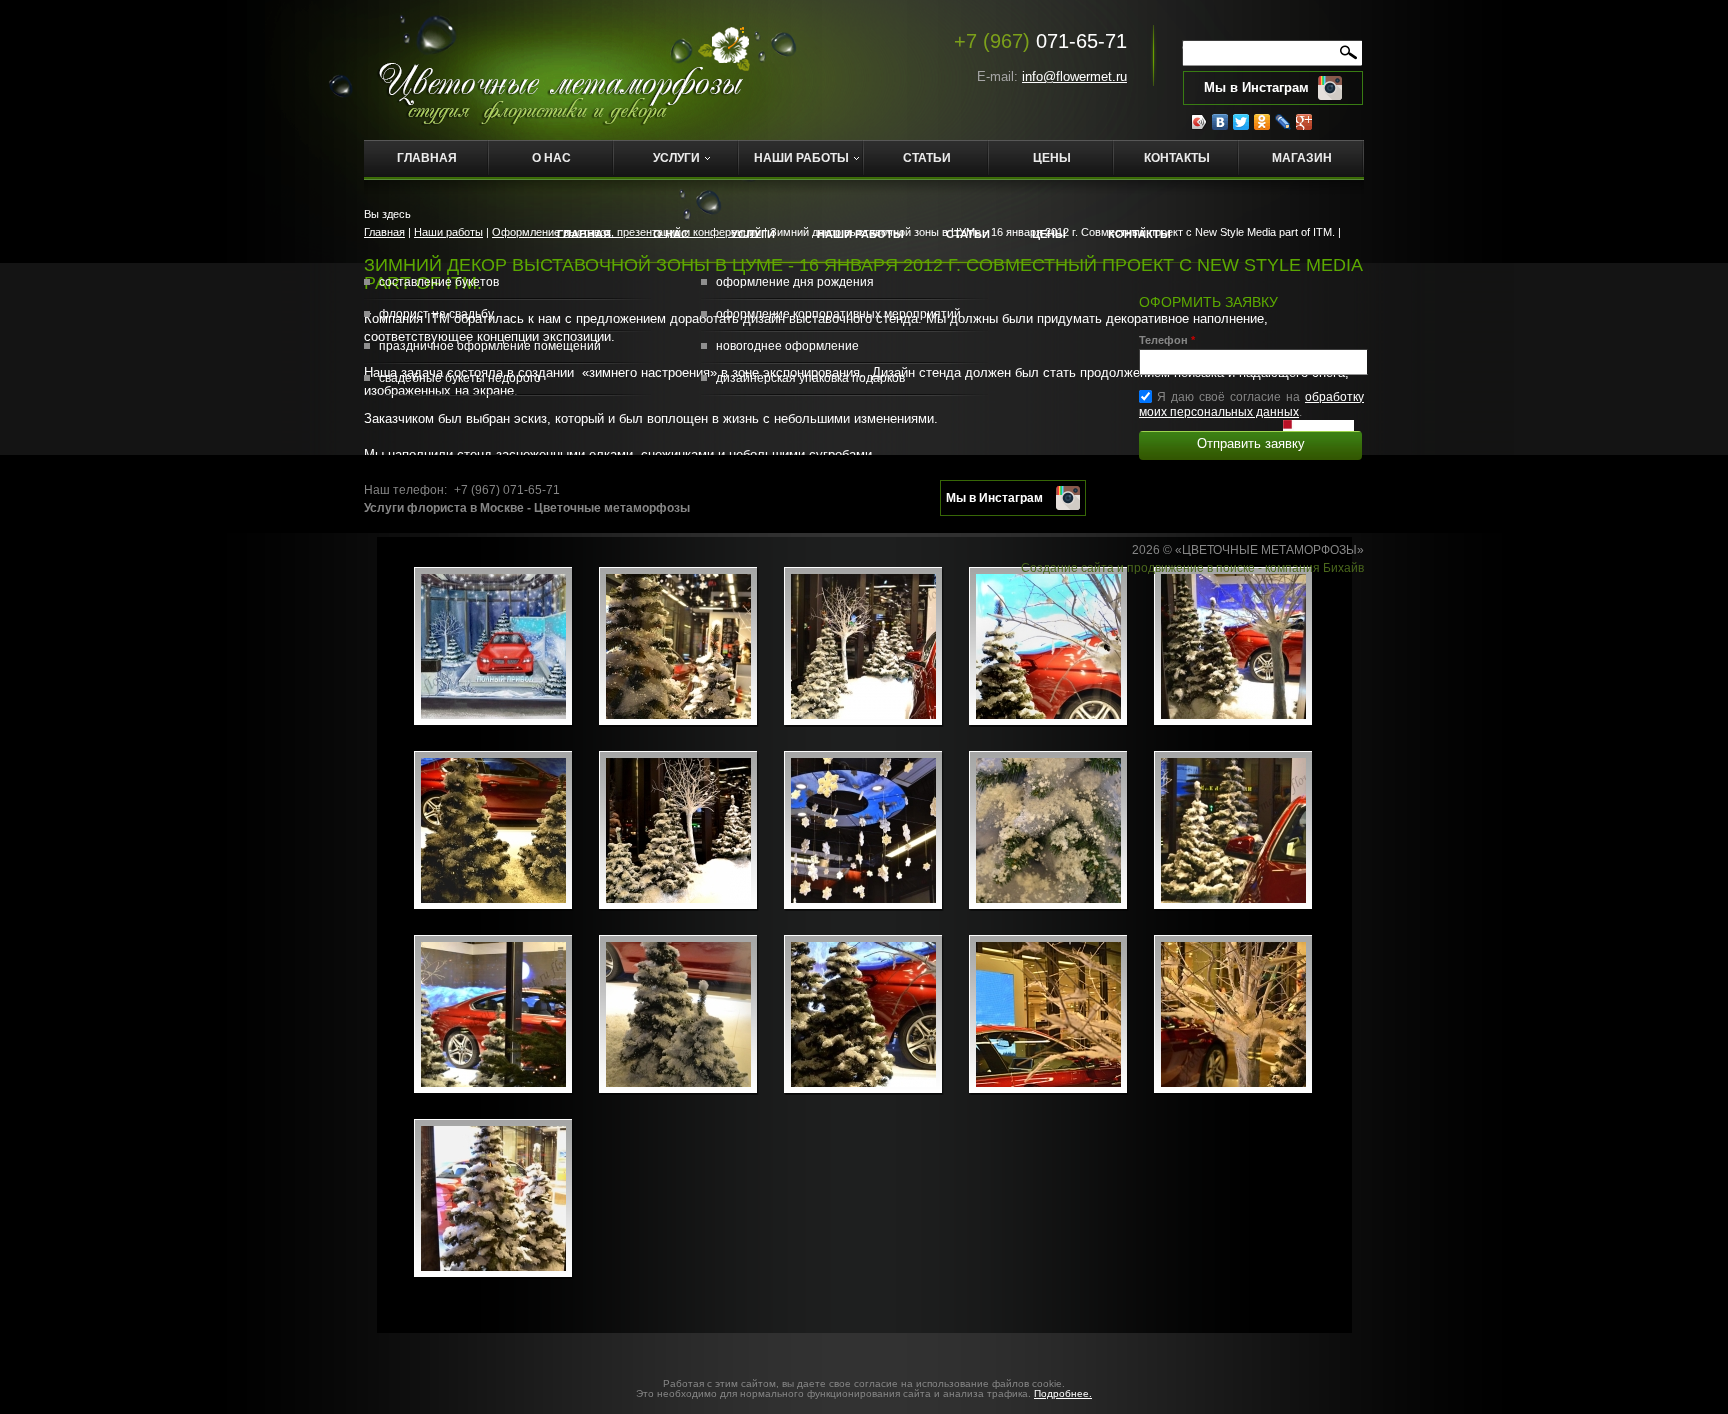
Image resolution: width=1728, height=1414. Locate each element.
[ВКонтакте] (1220, 122)
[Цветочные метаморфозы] (563, 69)
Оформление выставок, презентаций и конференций (626, 232)
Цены (1052, 158)
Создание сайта (1067, 568)
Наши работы (801, 158)
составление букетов (439, 282)
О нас (551, 158)
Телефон (1167, 340)
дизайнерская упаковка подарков (810, 378)
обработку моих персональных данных (1251, 405)
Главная (427, 158)
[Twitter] (1241, 122)
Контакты (1177, 158)
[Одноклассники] (1262, 122)
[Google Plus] (1304, 122)
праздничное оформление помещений (490, 346)
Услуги (676, 158)
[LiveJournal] (1283, 122)
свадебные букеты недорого (460, 378)
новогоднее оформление (787, 346)
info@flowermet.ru (1074, 76)
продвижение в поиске (1191, 568)
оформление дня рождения (795, 282)
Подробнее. (1063, 1393)
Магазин (1302, 158)
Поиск (1292, 48)
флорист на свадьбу (436, 314)
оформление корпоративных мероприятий (838, 314)
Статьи (927, 158)
